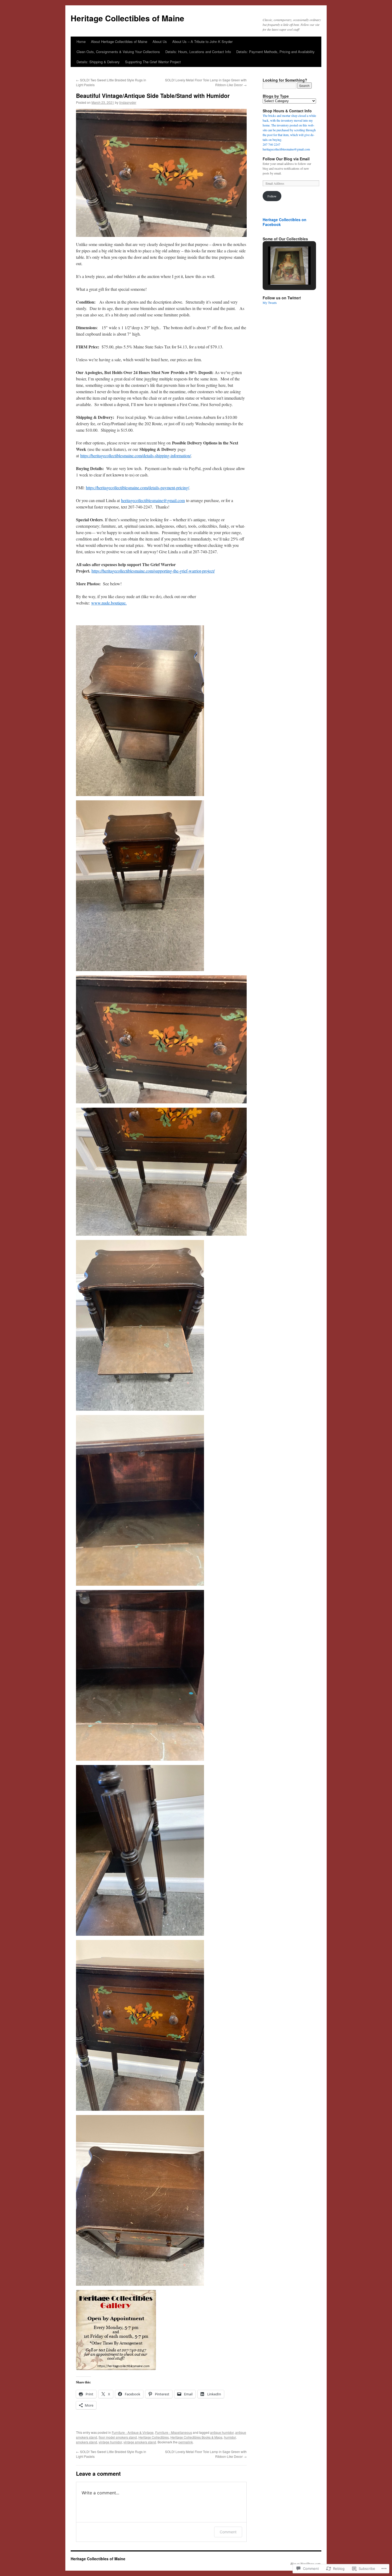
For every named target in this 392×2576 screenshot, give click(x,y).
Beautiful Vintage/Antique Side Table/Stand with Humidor (153, 96)
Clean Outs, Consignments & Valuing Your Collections (118, 52)
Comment (228, 2532)
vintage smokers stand (140, 2442)
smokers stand (87, 2442)
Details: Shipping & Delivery (98, 62)
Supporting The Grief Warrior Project (153, 62)
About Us (160, 41)
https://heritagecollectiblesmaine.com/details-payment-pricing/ (137, 488)
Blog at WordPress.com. (306, 2563)
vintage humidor (110, 2442)
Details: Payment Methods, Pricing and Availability (275, 52)
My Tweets (270, 303)
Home (81, 41)
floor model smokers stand (118, 2437)
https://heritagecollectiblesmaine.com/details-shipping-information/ (136, 456)
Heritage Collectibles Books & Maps (196, 2437)
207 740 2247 (271, 144)
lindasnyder (128, 102)
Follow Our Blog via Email (286, 159)
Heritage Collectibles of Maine (127, 18)
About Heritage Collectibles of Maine (119, 41)
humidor (230, 2437)
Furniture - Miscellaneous (174, 2432)
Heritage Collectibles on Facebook (285, 222)
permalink (186, 2442)
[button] (277, 271)
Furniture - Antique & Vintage (133, 2432)
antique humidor (222, 2432)
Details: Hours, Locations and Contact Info (198, 52)
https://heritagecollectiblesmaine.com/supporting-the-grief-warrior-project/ (153, 571)
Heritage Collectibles (154, 2437)
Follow (272, 196)
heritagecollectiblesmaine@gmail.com (153, 500)
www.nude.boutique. (109, 603)
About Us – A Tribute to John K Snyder (202, 41)
